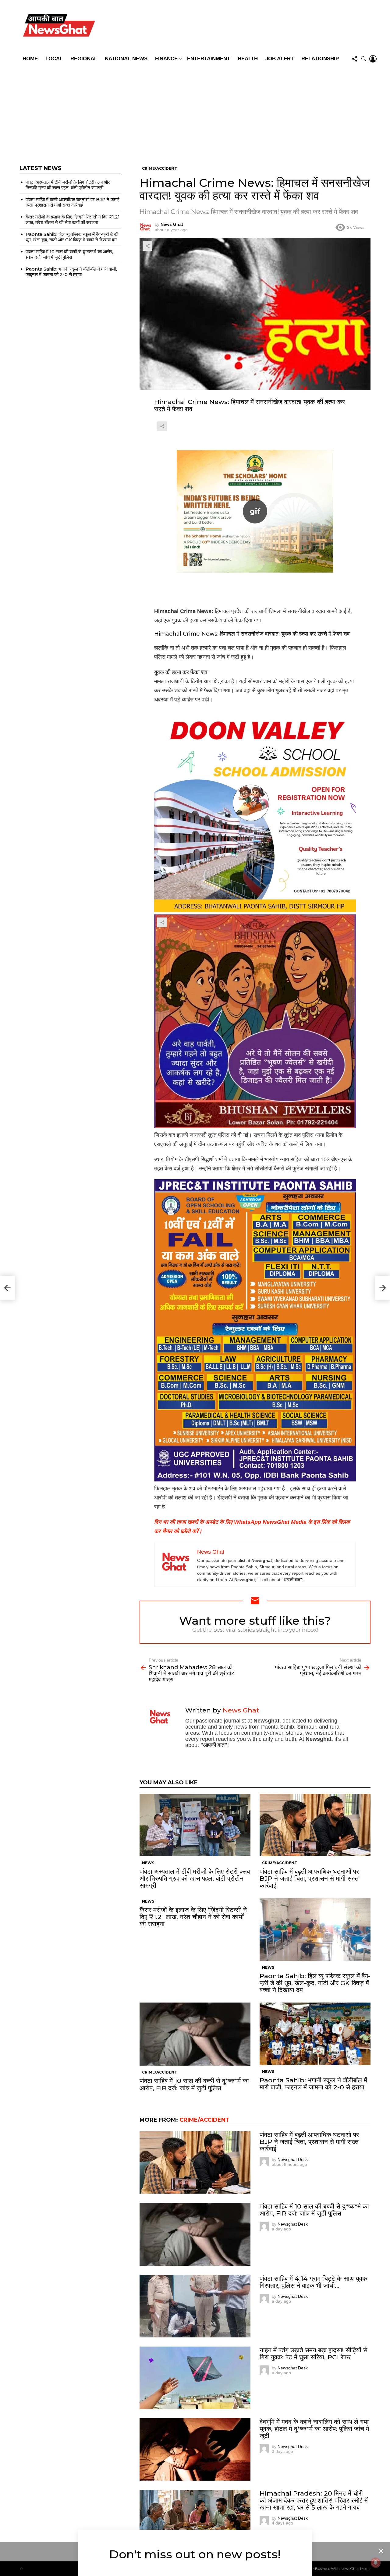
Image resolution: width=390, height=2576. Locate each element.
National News (126, 59)
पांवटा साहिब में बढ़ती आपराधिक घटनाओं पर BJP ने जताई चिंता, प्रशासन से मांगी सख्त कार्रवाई (309, 1878)
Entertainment (209, 59)
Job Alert (280, 59)
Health (248, 59)
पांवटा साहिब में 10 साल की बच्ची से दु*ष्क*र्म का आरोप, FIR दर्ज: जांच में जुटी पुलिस (194, 2084)
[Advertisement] (195, 111)
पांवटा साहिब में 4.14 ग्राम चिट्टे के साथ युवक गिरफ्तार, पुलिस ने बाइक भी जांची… (313, 2282)
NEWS (148, 1863)
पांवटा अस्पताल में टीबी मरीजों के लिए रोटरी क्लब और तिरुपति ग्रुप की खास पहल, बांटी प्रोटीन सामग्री (195, 1878)
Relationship (320, 59)
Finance (166, 59)
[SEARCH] (364, 59)
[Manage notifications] (376, 2563)
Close (381, 2551)
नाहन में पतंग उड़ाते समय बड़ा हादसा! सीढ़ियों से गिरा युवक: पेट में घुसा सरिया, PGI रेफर (314, 2354)
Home (30, 59)
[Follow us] (355, 59)
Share (147, 246)
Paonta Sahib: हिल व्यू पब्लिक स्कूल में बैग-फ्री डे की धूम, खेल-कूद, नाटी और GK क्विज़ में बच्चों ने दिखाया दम (315, 1983)
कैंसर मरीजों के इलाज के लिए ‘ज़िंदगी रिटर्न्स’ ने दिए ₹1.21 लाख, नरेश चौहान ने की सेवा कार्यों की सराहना (193, 1917)
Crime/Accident (280, 1863)
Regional (84, 59)
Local (54, 59)
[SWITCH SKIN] (239, 27)
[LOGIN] (373, 59)
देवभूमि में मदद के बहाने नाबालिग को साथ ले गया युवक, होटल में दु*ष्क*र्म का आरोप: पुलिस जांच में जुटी (314, 2429)
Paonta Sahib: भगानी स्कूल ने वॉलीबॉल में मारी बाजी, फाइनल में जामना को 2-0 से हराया (313, 2084)
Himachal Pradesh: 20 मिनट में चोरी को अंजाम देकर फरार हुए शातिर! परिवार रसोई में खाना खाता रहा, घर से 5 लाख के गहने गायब (314, 2500)
